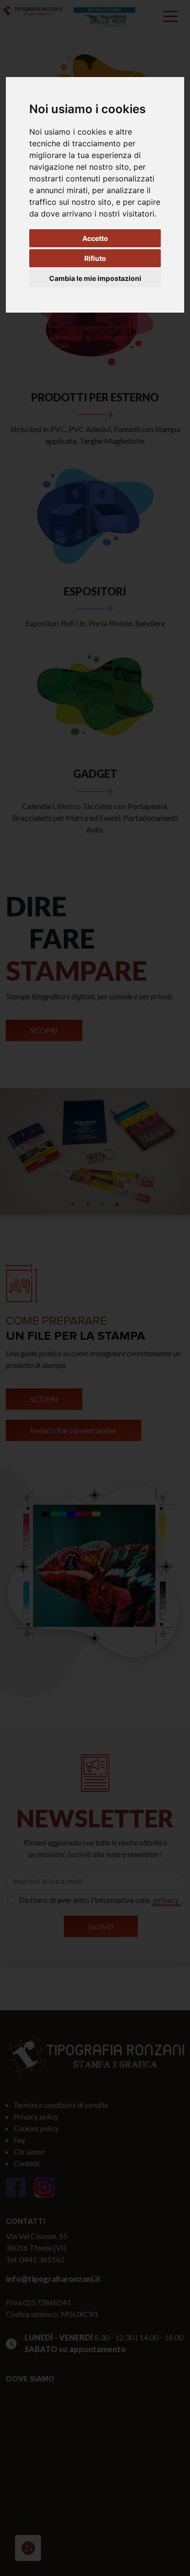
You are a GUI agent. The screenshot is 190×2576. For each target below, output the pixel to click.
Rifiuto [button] (95, 258)
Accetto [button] (95, 238)
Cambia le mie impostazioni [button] (95, 278)
